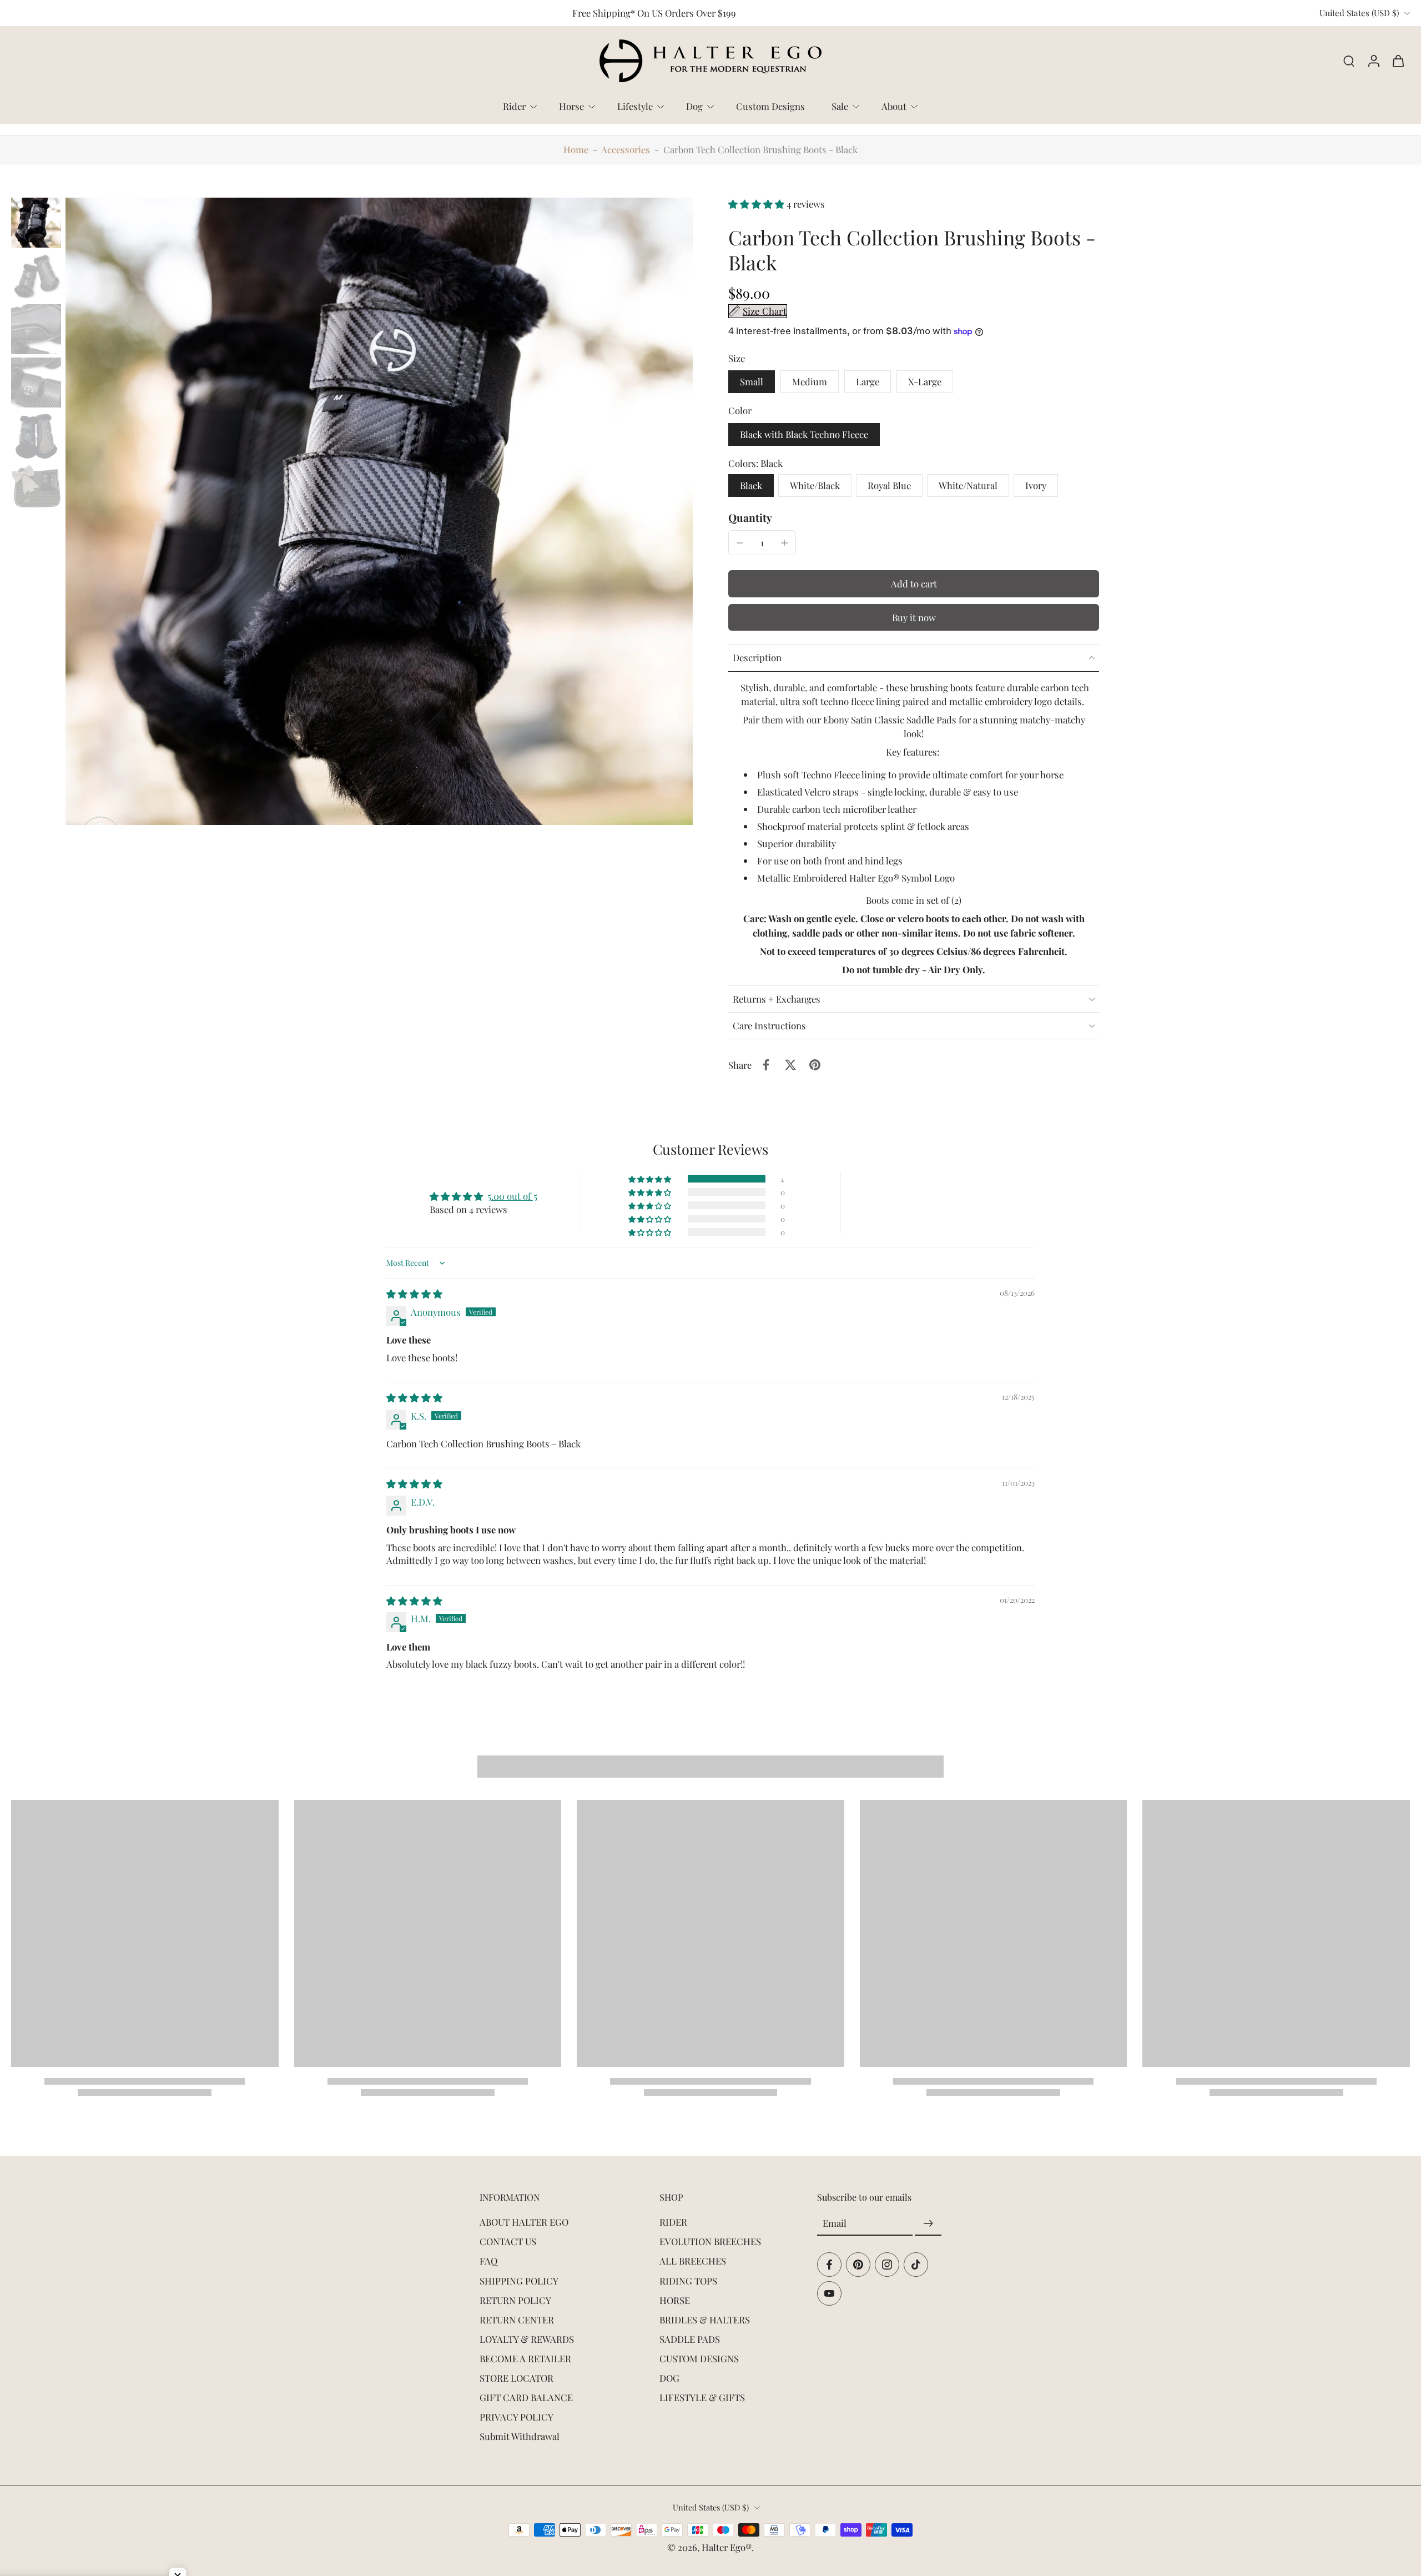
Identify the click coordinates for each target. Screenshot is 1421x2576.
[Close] (864, 1179)
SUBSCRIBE (794, 1366)
